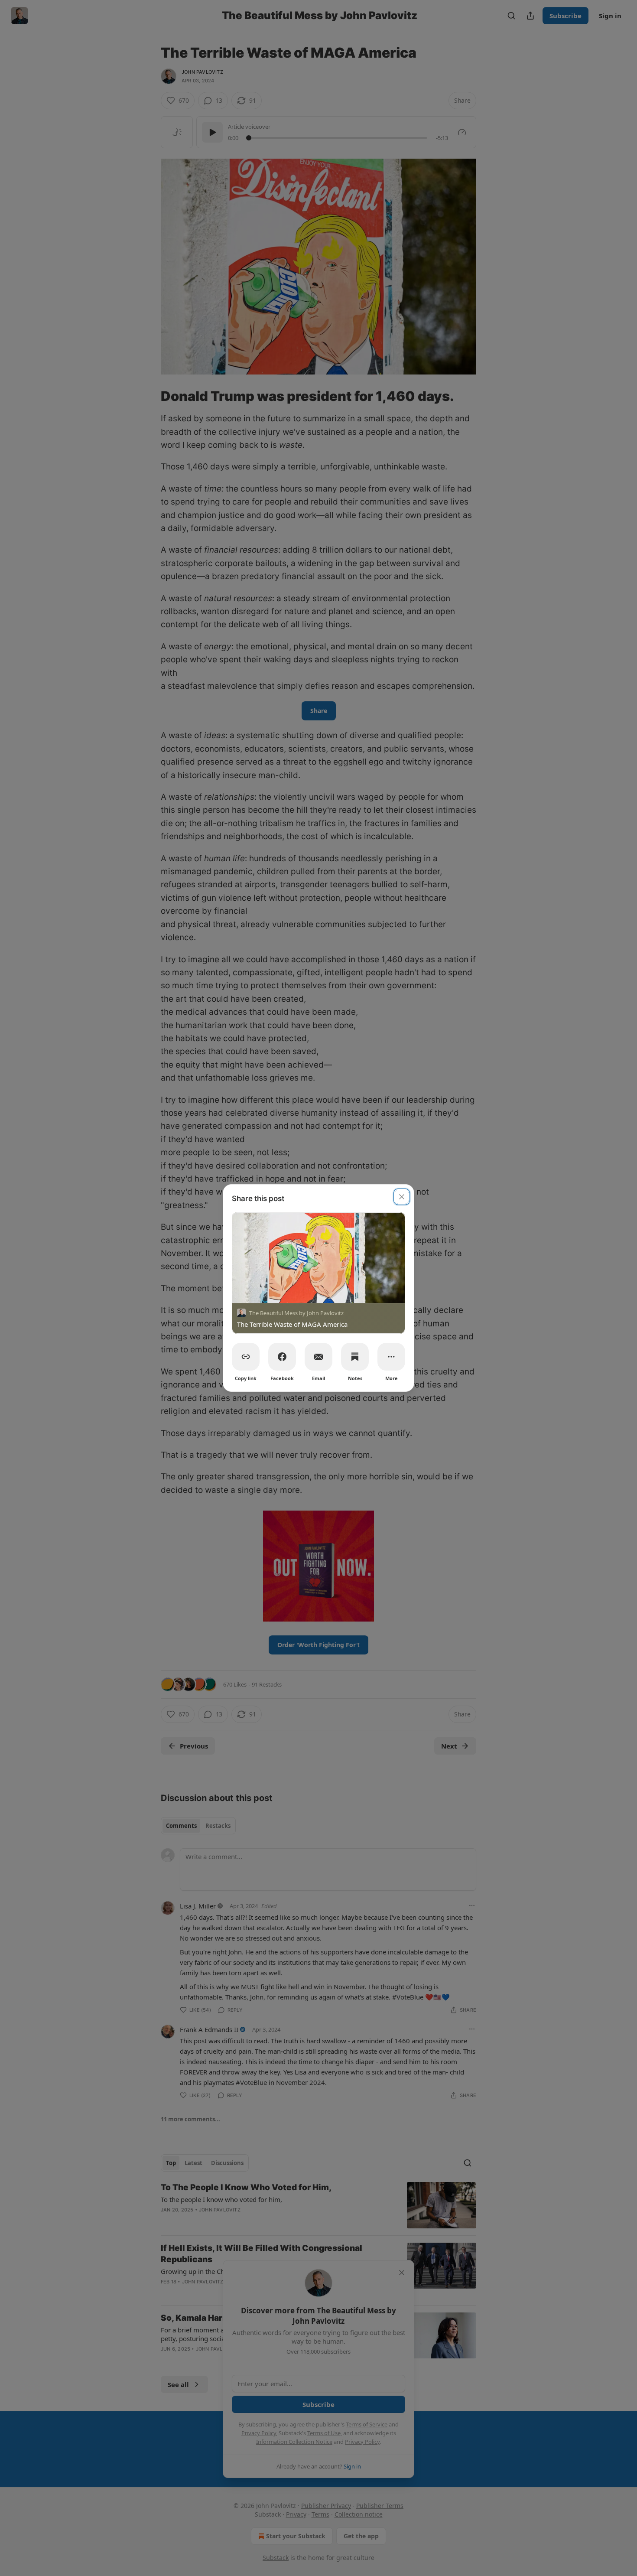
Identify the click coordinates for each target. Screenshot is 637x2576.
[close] (402, 1197)
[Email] (318, 1357)
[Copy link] (246, 1357)
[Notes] (355, 1357)
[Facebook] (282, 1357)
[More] (391, 1357)
